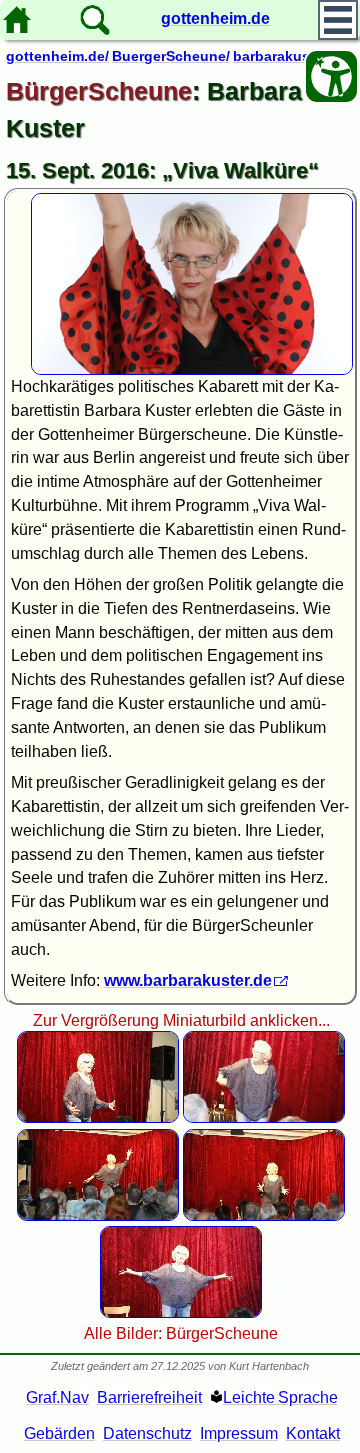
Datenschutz (147, 1433)
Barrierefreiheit (149, 1397)
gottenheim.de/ (57, 56)
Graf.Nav (57, 1397)
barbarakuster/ (282, 56)
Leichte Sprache (280, 1397)
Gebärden (59, 1433)
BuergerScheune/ (171, 56)
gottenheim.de (215, 18)
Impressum (239, 1433)
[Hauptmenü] (338, 20)
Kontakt (313, 1433)
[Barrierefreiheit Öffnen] (331, 76)
